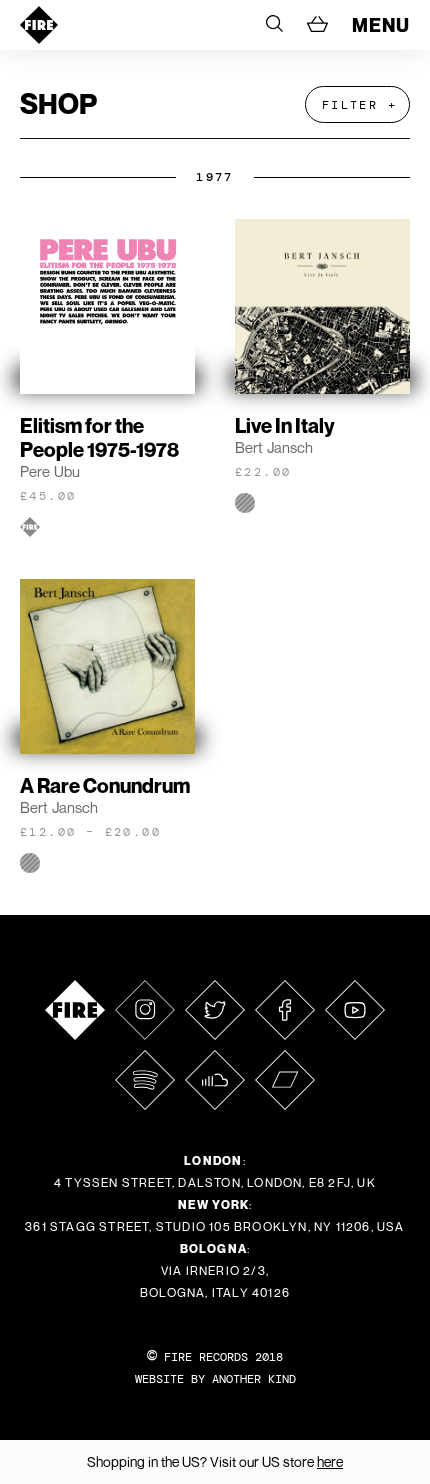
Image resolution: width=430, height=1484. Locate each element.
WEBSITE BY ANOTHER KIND (215, 1379)
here (330, 1461)
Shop (58, 103)
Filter (350, 105)
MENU (381, 25)
